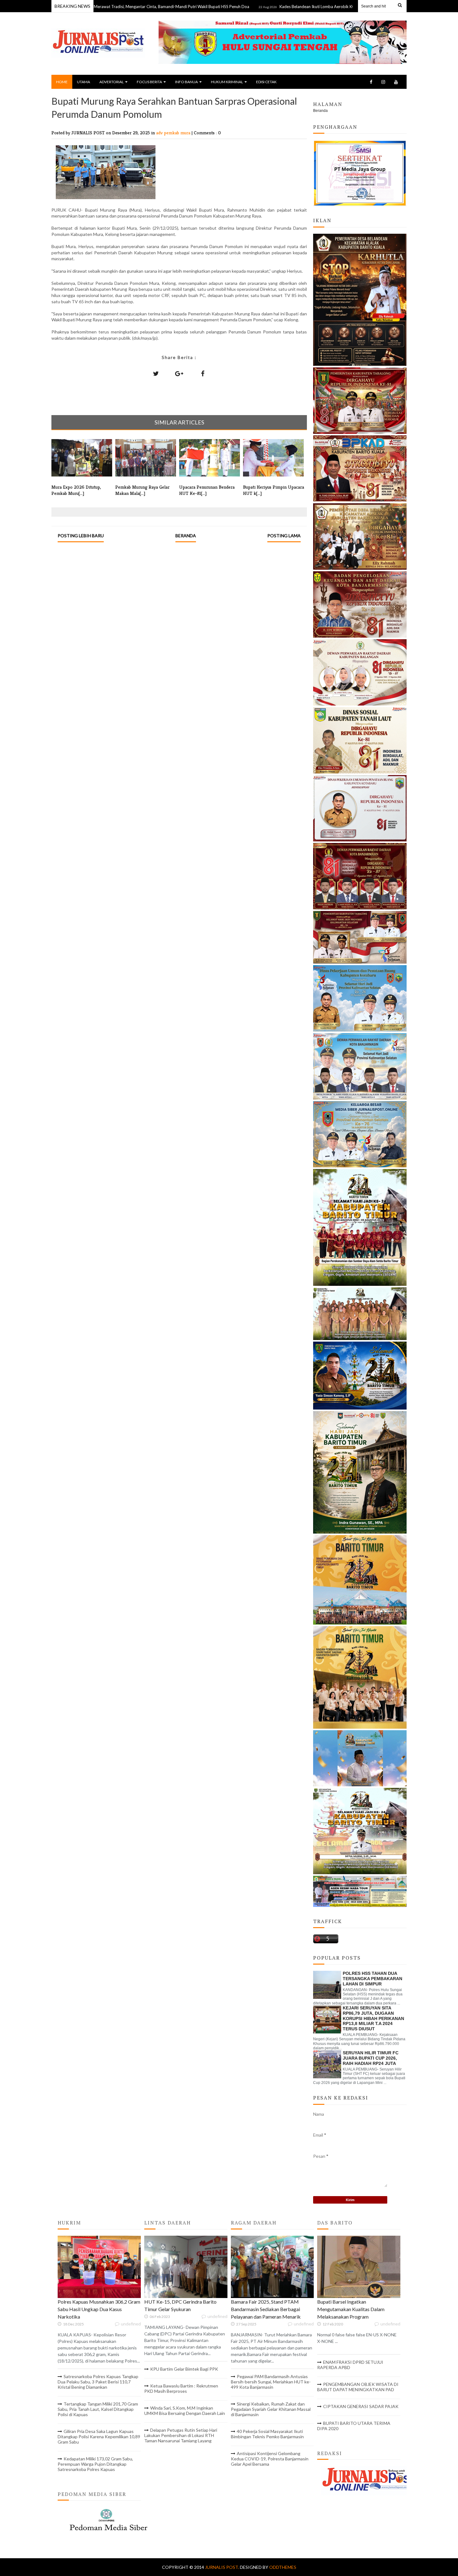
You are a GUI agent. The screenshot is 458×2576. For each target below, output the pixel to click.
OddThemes (283, 2567)
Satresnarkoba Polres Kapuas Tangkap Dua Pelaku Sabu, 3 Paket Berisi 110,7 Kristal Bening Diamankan (98, 2382)
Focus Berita (149, 82)
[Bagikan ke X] (156, 373)
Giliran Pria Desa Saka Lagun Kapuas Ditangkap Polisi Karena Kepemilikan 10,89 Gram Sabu (99, 2437)
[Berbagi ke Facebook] (203, 373)
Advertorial (112, 82)
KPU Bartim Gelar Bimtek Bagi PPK (184, 2369)
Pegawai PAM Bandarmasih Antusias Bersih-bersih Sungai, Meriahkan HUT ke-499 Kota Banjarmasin (271, 2382)
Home (62, 82)
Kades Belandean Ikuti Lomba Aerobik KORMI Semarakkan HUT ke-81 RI (284, 7)
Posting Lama (284, 536)
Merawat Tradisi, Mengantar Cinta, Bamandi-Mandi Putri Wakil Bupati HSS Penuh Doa (110, 7)
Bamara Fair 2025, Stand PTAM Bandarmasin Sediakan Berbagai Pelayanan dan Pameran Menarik (266, 2309)
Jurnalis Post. (222, 2567)
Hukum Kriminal (227, 82)
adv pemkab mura (174, 133)
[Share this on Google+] (179, 373)
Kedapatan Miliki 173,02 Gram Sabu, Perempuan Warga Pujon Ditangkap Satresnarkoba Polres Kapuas (95, 2464)
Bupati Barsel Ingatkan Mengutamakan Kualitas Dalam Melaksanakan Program (351, 2309)
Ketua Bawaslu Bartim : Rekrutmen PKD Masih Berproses (181, 2388)
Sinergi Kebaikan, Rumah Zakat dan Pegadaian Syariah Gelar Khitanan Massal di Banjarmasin (271, 2409)
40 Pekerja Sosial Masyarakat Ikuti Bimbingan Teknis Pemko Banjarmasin (267, 2434)
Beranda (186, 536)
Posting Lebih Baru (81, 536)
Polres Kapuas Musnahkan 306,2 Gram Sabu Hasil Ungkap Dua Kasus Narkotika (99, 2309)
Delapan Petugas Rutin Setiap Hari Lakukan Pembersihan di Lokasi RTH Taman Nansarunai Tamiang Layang (181, 2435)
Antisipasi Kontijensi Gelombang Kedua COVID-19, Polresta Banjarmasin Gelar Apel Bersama (270, 2459)
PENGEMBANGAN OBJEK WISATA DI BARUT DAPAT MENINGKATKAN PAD (358, 2387)
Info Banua (186, 82)
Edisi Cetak (266, 82)
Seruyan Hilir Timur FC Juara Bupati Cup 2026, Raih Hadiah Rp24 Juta (371, 2058)
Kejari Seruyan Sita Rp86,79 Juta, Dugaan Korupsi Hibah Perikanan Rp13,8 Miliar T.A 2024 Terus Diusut (373, 2018)
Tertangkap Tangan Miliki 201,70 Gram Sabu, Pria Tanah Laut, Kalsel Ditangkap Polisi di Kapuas (98, 2409)
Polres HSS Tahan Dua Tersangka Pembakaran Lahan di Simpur (372, 1979)
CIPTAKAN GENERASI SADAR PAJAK (361, 2406)
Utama (83, 82)
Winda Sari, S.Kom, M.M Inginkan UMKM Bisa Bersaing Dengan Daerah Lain (185, 2411)
